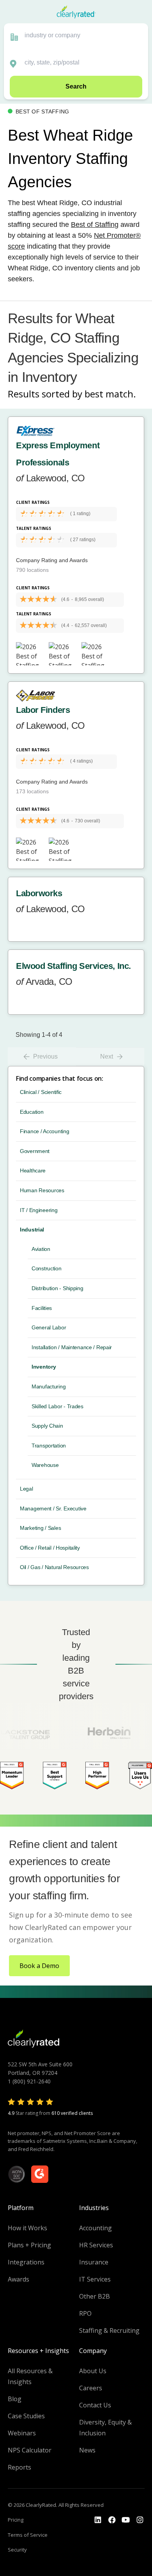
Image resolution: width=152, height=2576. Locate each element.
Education (32, 1112)
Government (35, 1151)
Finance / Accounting (44, 1131)
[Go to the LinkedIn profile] (98, 2520)
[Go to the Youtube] (112, 2520)
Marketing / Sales (40, 1528)
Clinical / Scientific (41, 1092)
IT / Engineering (39, 1210)
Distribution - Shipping (57, 1288)
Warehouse (45, 1465)
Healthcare (33, 1170)
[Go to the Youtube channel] (126, 2520)
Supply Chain (47, 1426)
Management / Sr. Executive (53, 1508)
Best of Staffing (95, 225)
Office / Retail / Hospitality (50, 1548)
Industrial (32, 1230)
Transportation (49, 1446)
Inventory (44, 1367)
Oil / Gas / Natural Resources (54, 1567)
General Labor (49, 1327)
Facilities (42, 1308)
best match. (110, 394)
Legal (27, 1489)
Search (76, 86)
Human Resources (42, 1190)
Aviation (41, 1249)
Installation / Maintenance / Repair (72, 1347)
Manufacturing (49, 1386)
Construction (47, 1268)
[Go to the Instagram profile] (140, 2520)
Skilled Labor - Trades (57, 1406)
